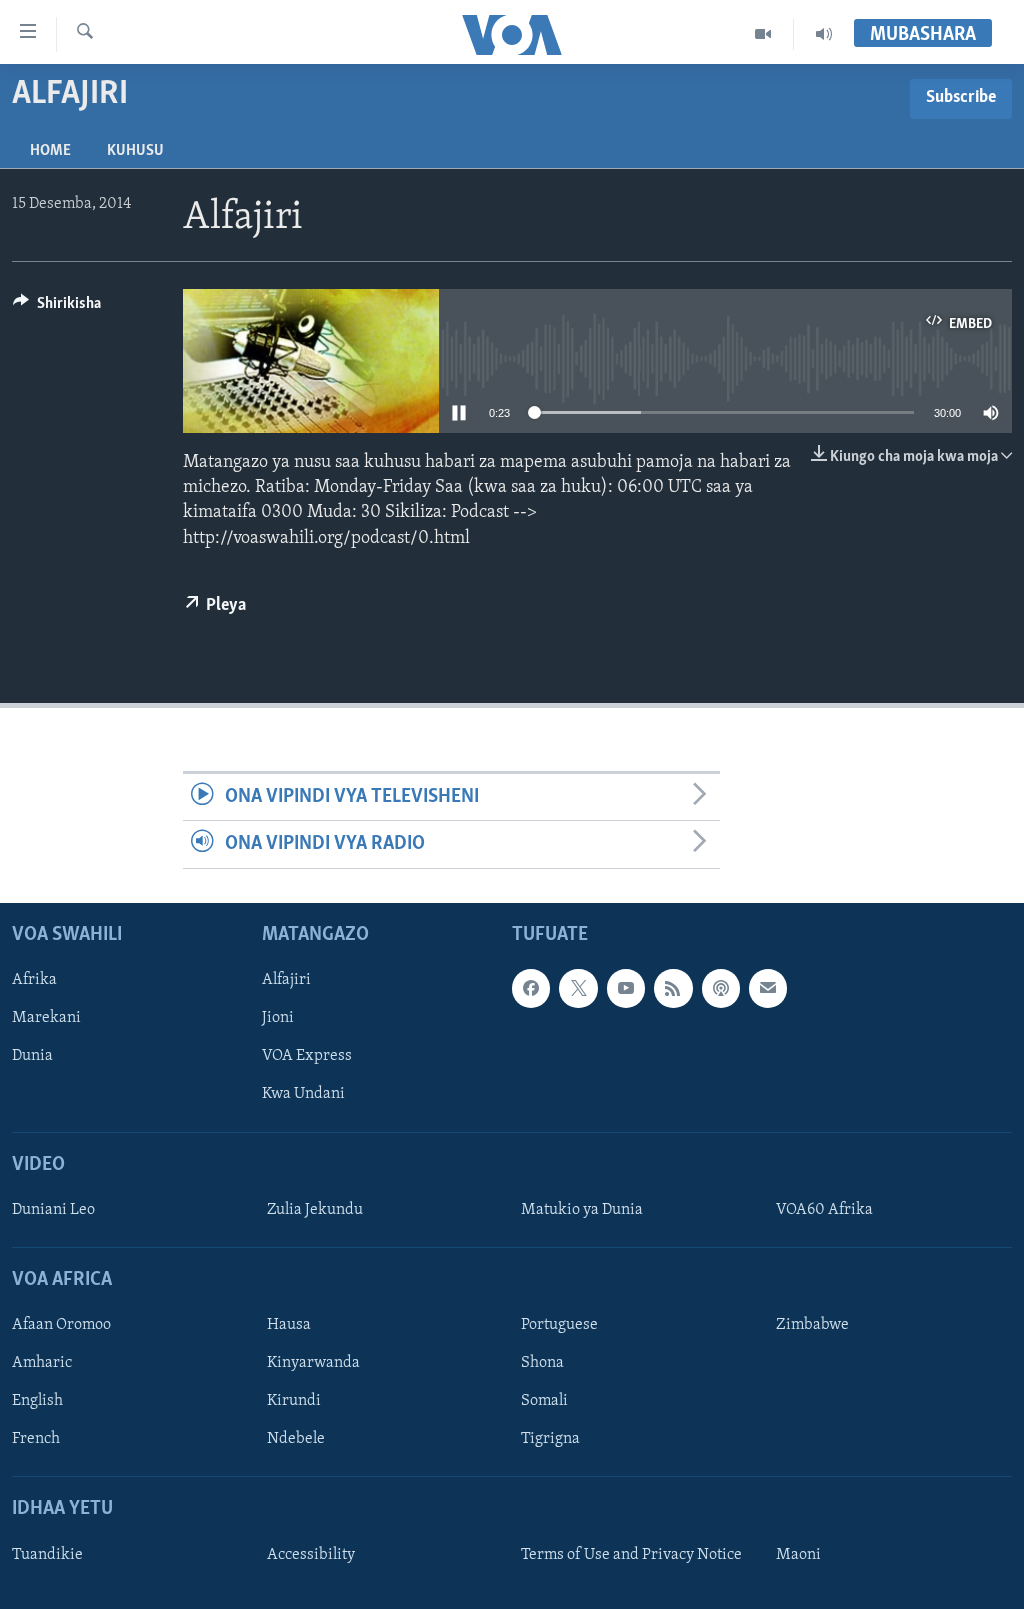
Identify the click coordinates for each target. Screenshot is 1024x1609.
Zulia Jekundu (315, 1209)
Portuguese (559, 1325)
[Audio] (824, 34)
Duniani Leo (53, 1209)
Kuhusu (135, 151)
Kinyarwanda (313, 1363)
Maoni (798, 1554)
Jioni (278, 1018)
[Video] (763, 34)
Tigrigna (550, 1439)
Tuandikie (47, 1554)
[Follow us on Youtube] (626, 988)
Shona (542, 1363)
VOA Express (307, 1056)
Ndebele (296, 1439)
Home (50, 151)
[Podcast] (721, 988)
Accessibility (311, 1554)
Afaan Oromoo (61, 1325)
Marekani (46, 1018)
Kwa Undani (303, 1094)
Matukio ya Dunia (582, 1209)
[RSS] (673, 988)
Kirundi (294, 1401)
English (37, 1401)
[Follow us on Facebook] (531, 988)
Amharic (42, 1363)
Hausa (289, 1325)
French (36, 1439)
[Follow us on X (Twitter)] (578, 988)
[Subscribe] (768, 988)
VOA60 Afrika (824, 1209)
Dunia (32, 1056)
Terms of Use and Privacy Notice (631, 1554)
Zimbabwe (812, 1325)
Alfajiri (286, 980)
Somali (544, 1401)
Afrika (34, 980)
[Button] (57, 308)
